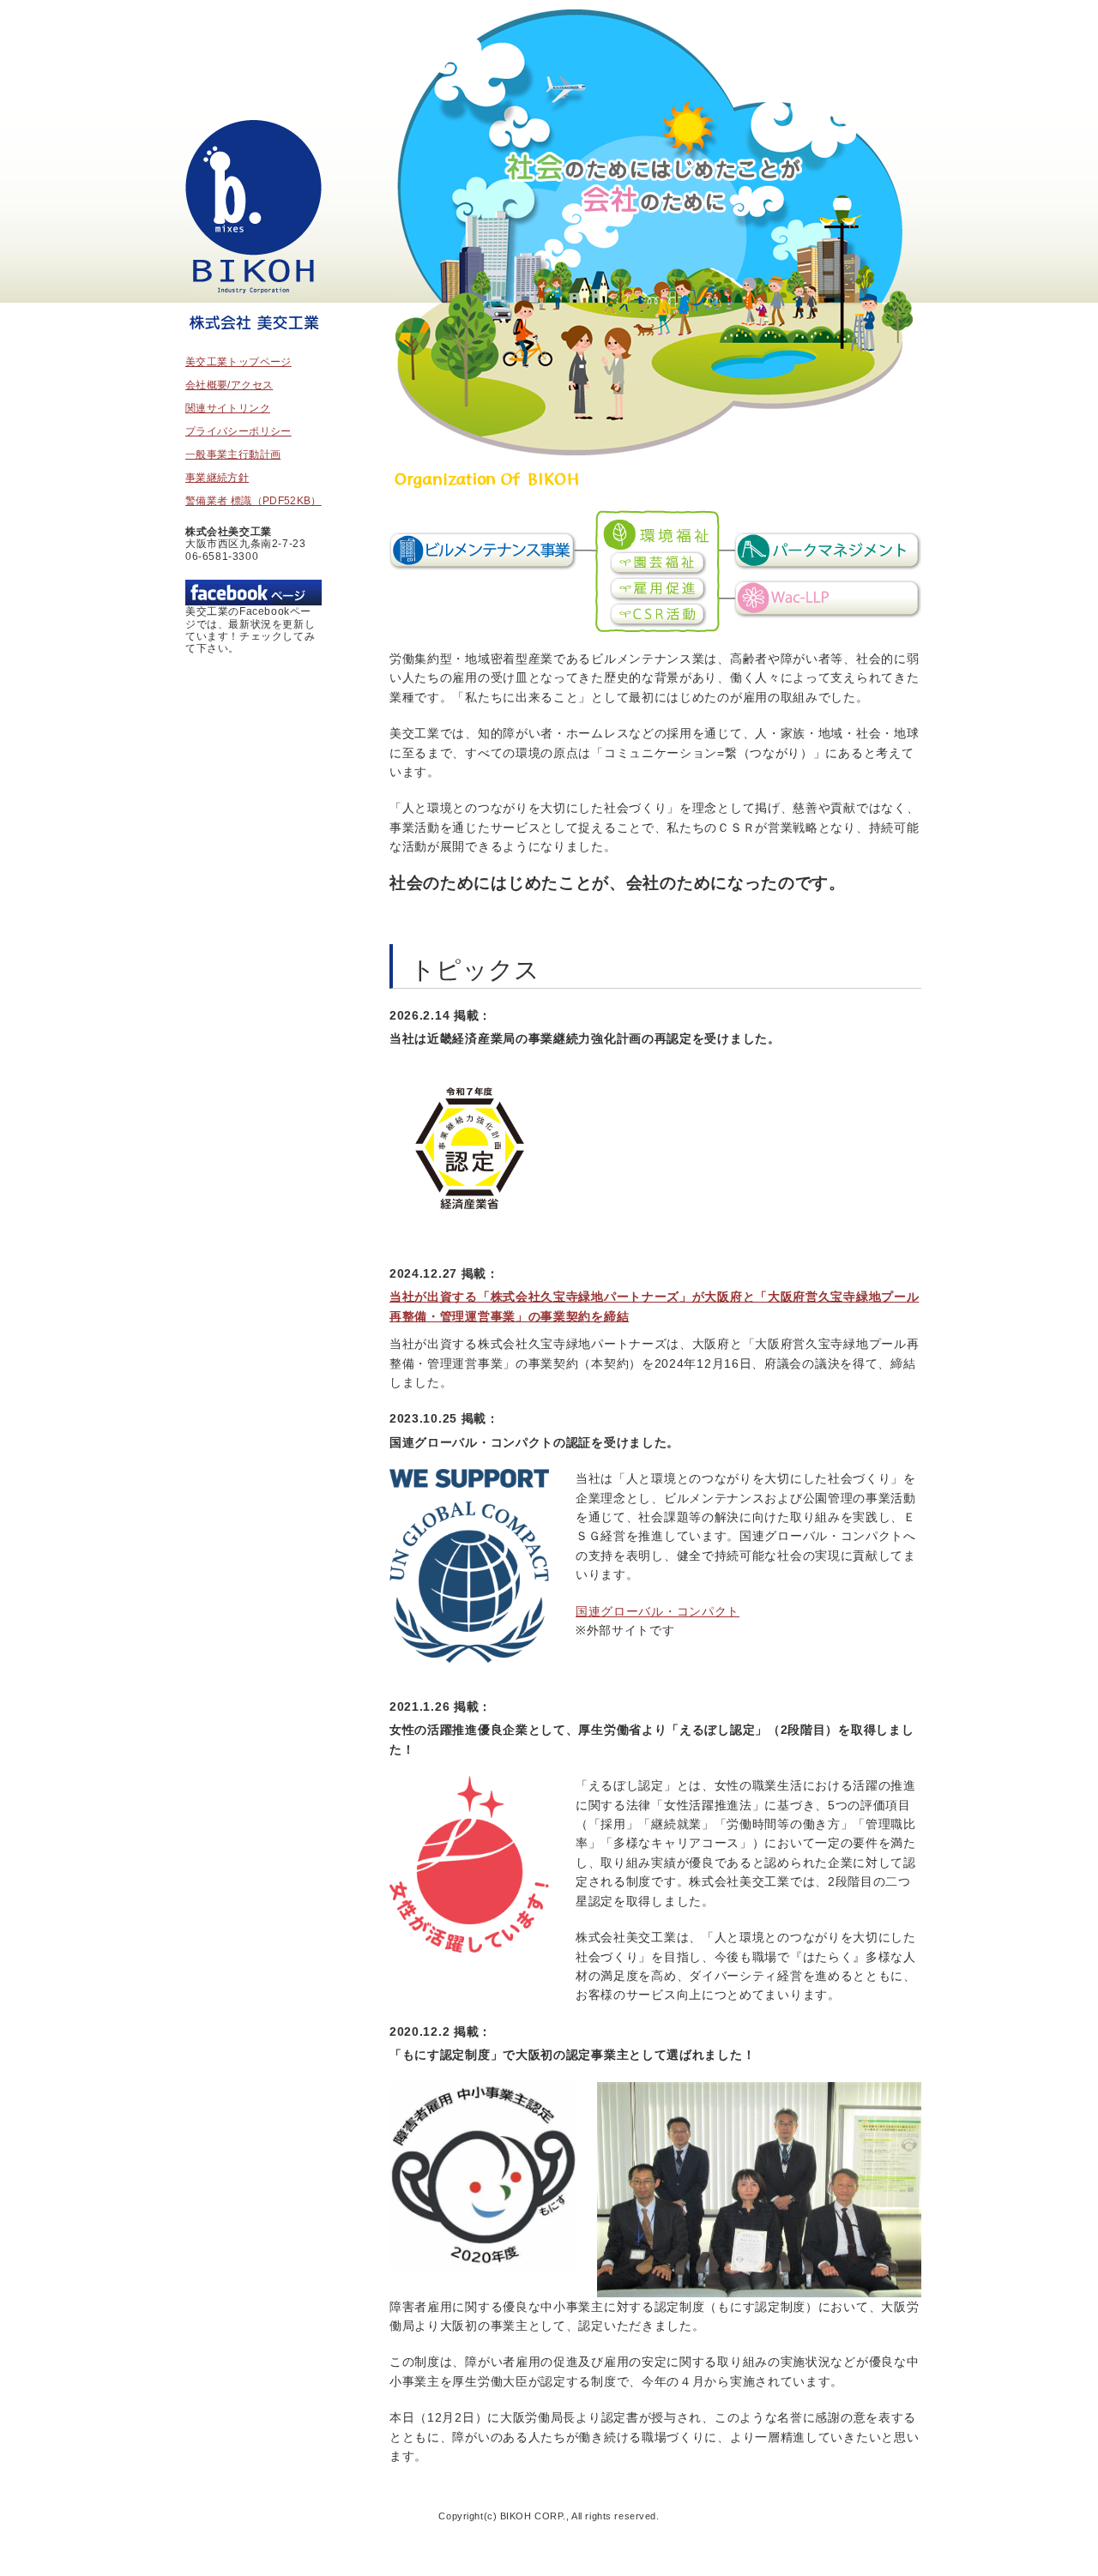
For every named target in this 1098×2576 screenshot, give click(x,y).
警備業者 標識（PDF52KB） (253, 501)
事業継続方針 (217, 478)
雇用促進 (658, 589)
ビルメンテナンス (483, 551)
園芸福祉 (658, 563)
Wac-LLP (827, 599)
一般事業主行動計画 (233, 454)
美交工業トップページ (253, 229)
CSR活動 (658, 615)
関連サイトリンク (228, 408)
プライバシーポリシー (238, 431)
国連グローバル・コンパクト (658, 1611)
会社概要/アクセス (229, 385)
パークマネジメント (827, 551)
